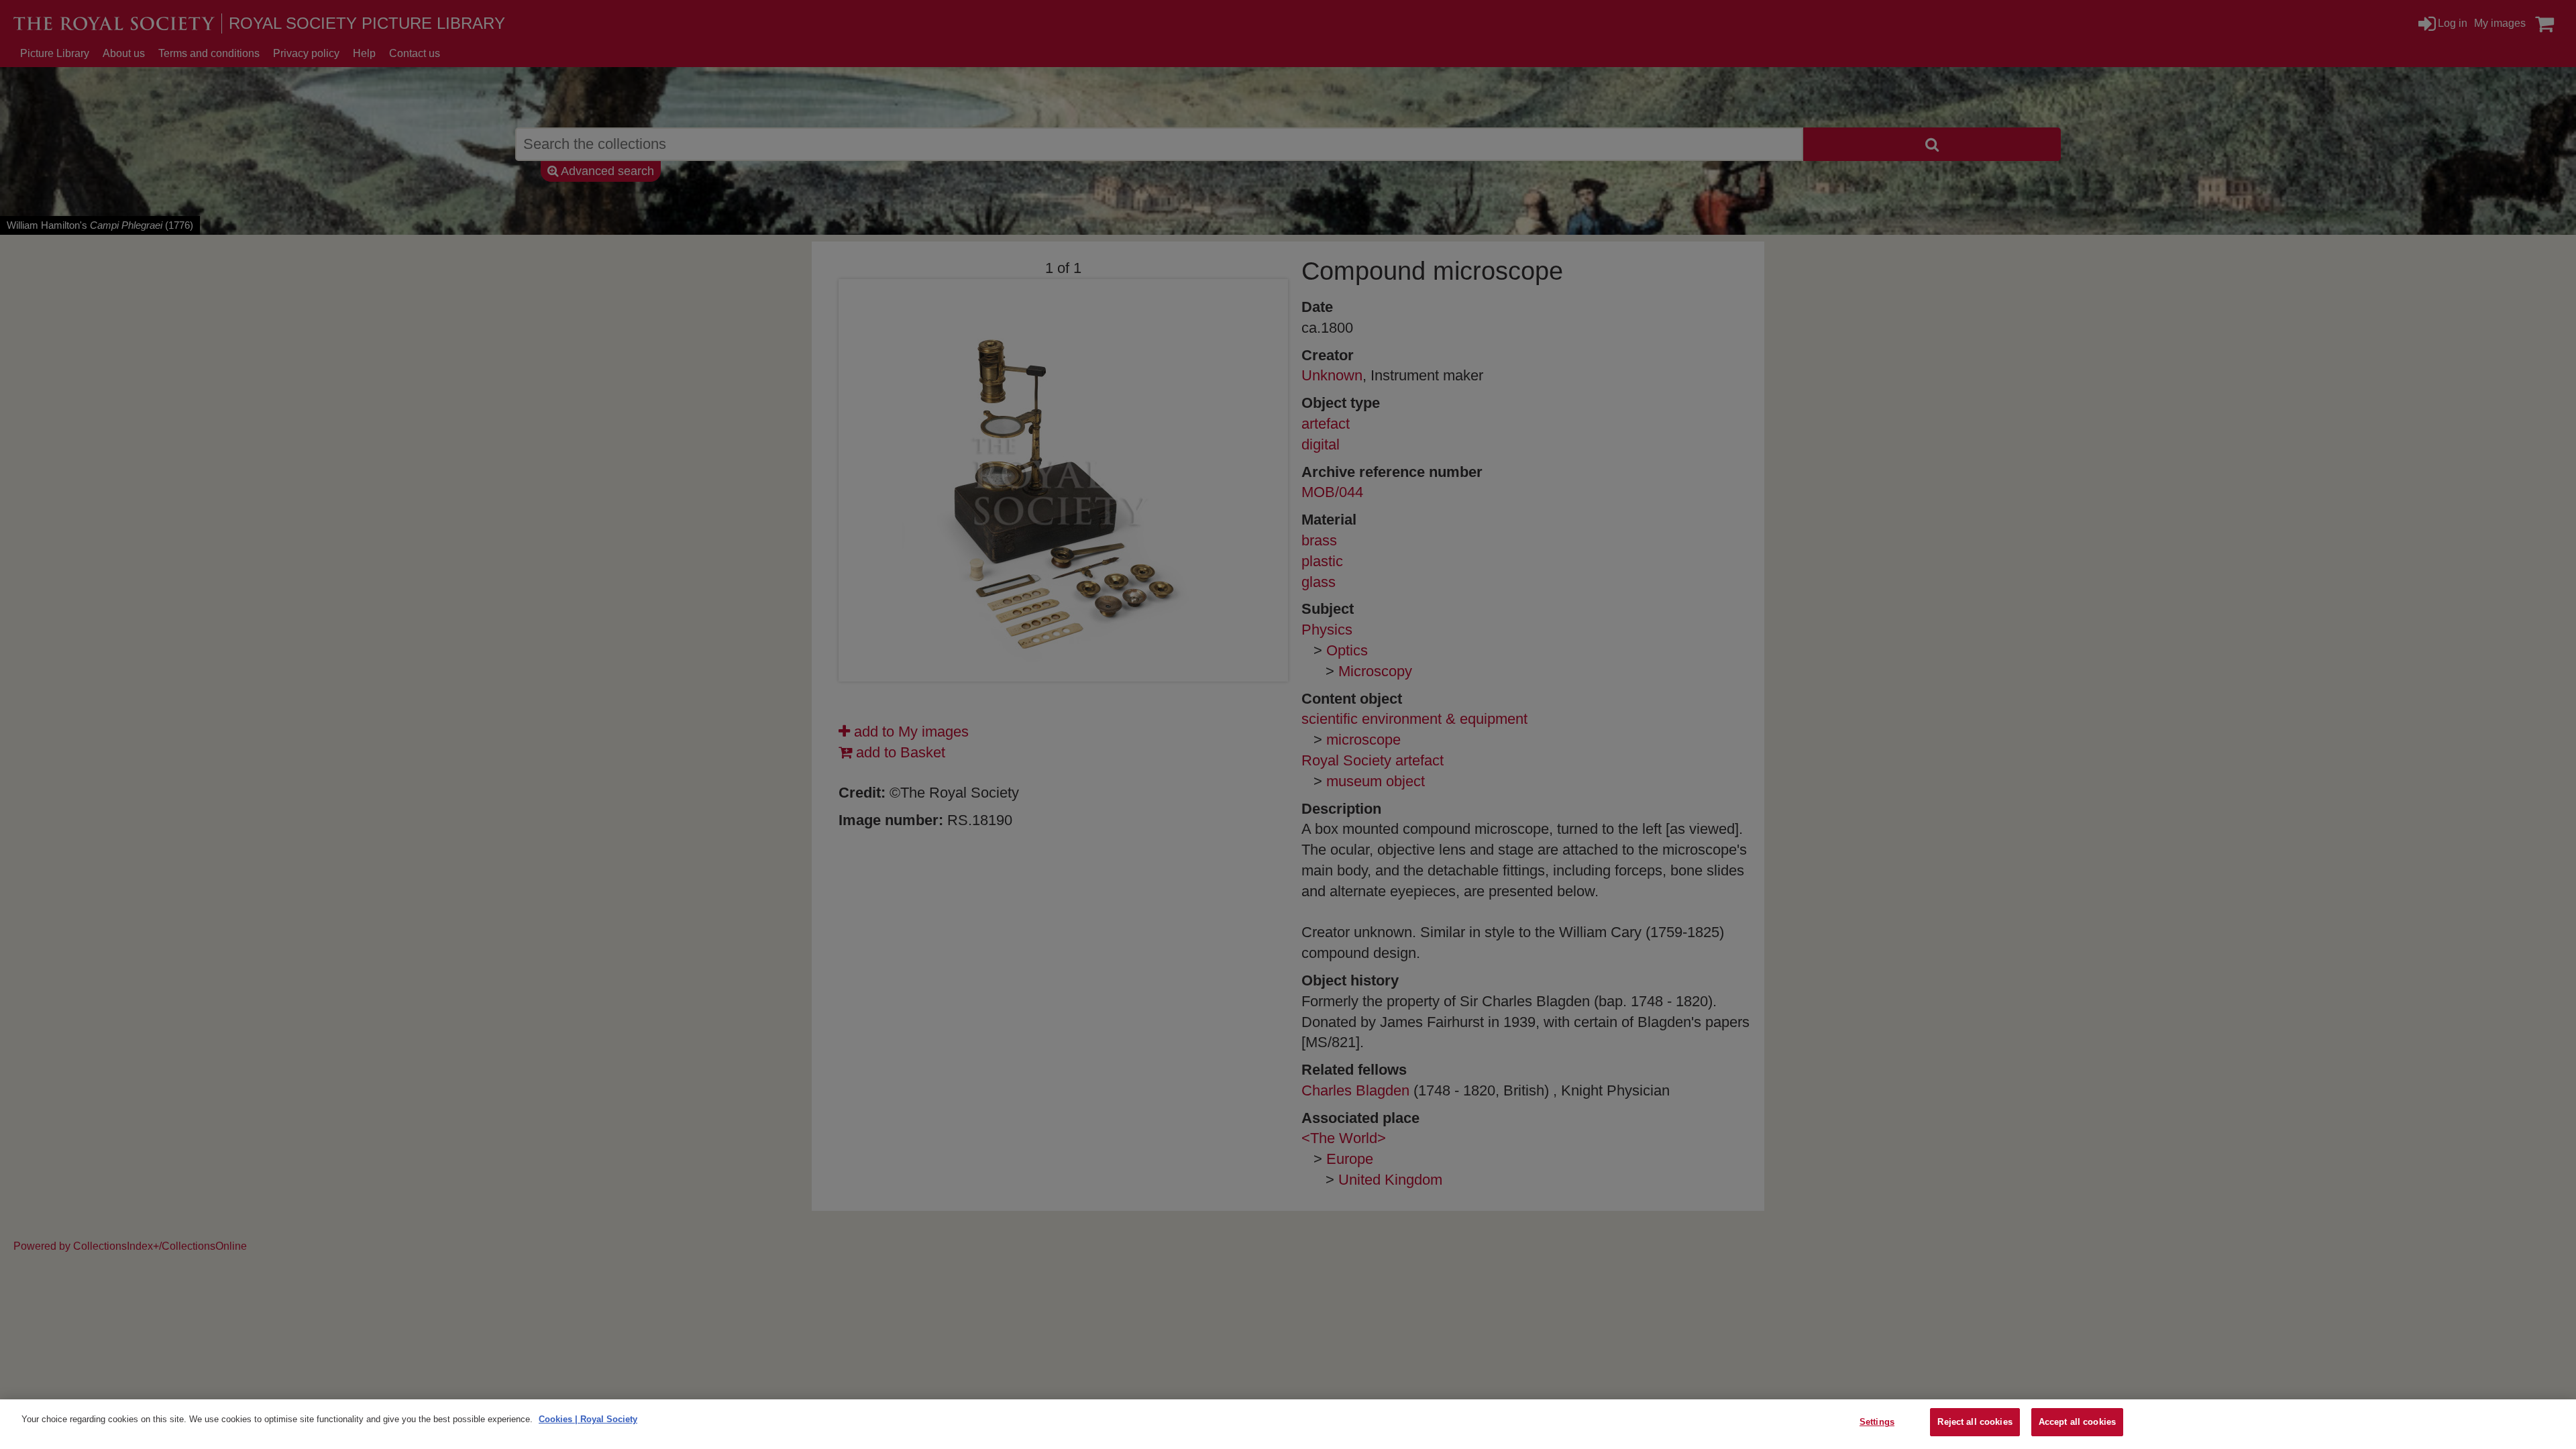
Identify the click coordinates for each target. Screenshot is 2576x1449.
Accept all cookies (2077, 1422)
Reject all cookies (1975, 1422)
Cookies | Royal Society (588, 1419)
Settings (1877, 1422)
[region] (1288, 1424)
